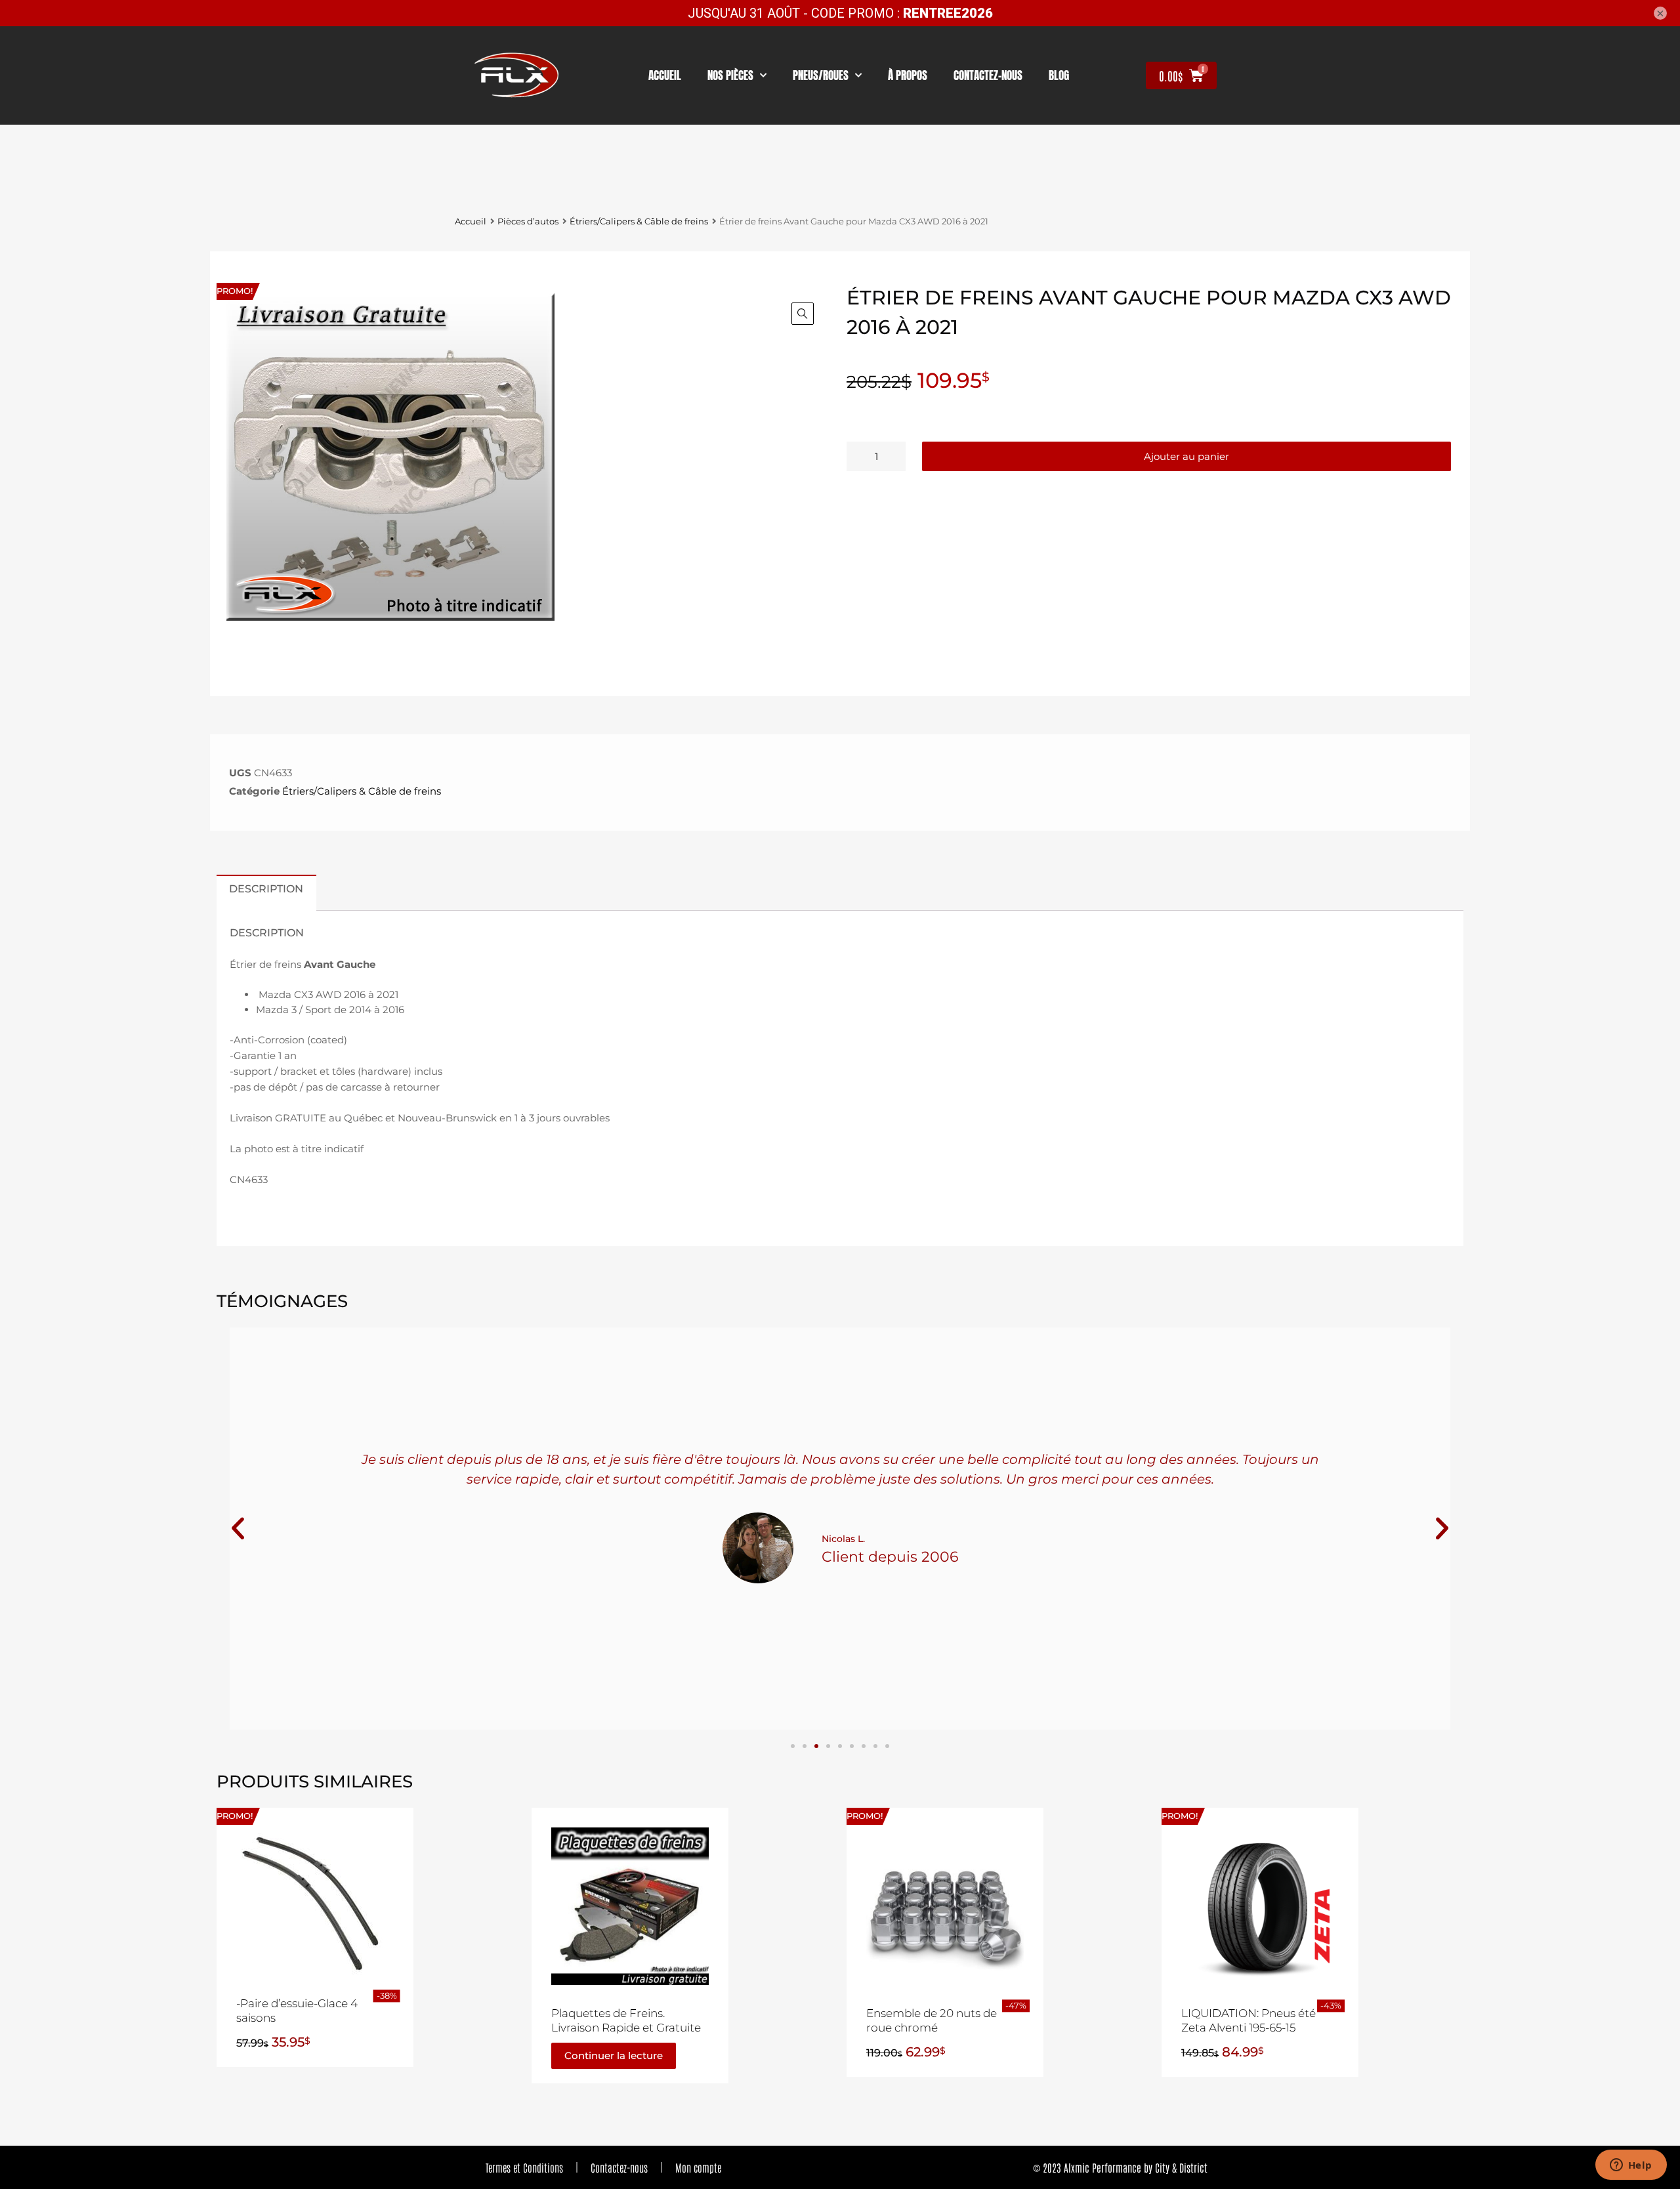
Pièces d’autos (528, 221)
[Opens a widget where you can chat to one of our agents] (1631, 2166)
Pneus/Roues (821, 75)
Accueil (665, 75)
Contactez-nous (619, 2167)
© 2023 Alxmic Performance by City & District (1120, 2167)
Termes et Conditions (524, 2167)
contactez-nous (988, 75)
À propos (908, 75)
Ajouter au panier (1186, 456)
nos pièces (730, 75)
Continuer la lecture (614, 2055)
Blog (1059, 75)
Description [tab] (266, 888)
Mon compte (698, 2167)
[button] (803, 314)
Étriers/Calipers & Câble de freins (639, 221)
